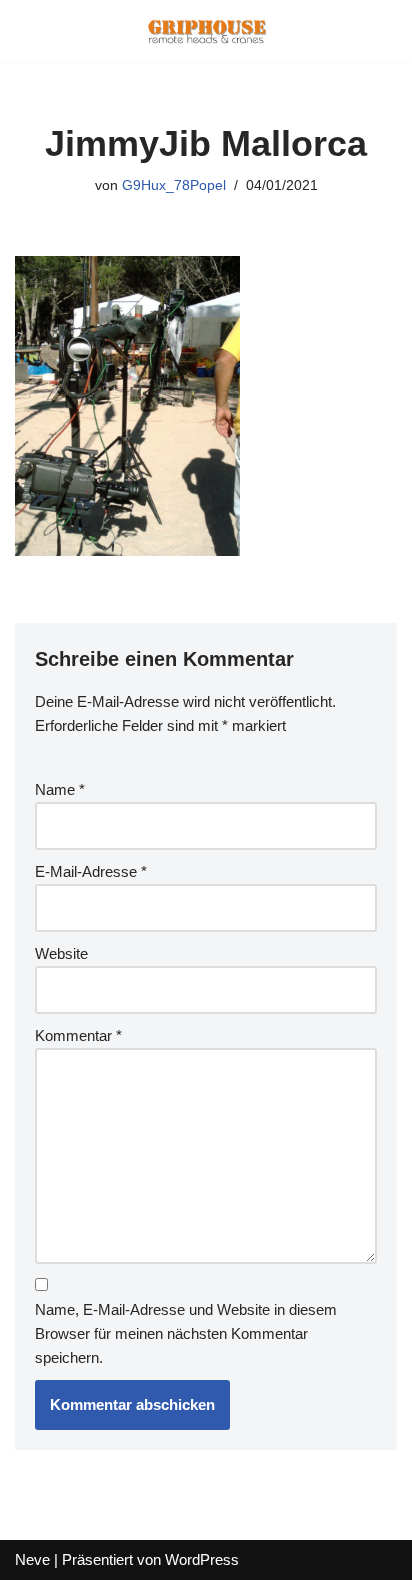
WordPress (202, 1559)
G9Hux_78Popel (174, 185)
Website (61, 953)
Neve (32, 1559)
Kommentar (78, 1035)
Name (60, 789)
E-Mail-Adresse (91, 871)
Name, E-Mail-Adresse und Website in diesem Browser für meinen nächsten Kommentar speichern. (186, 1333)
